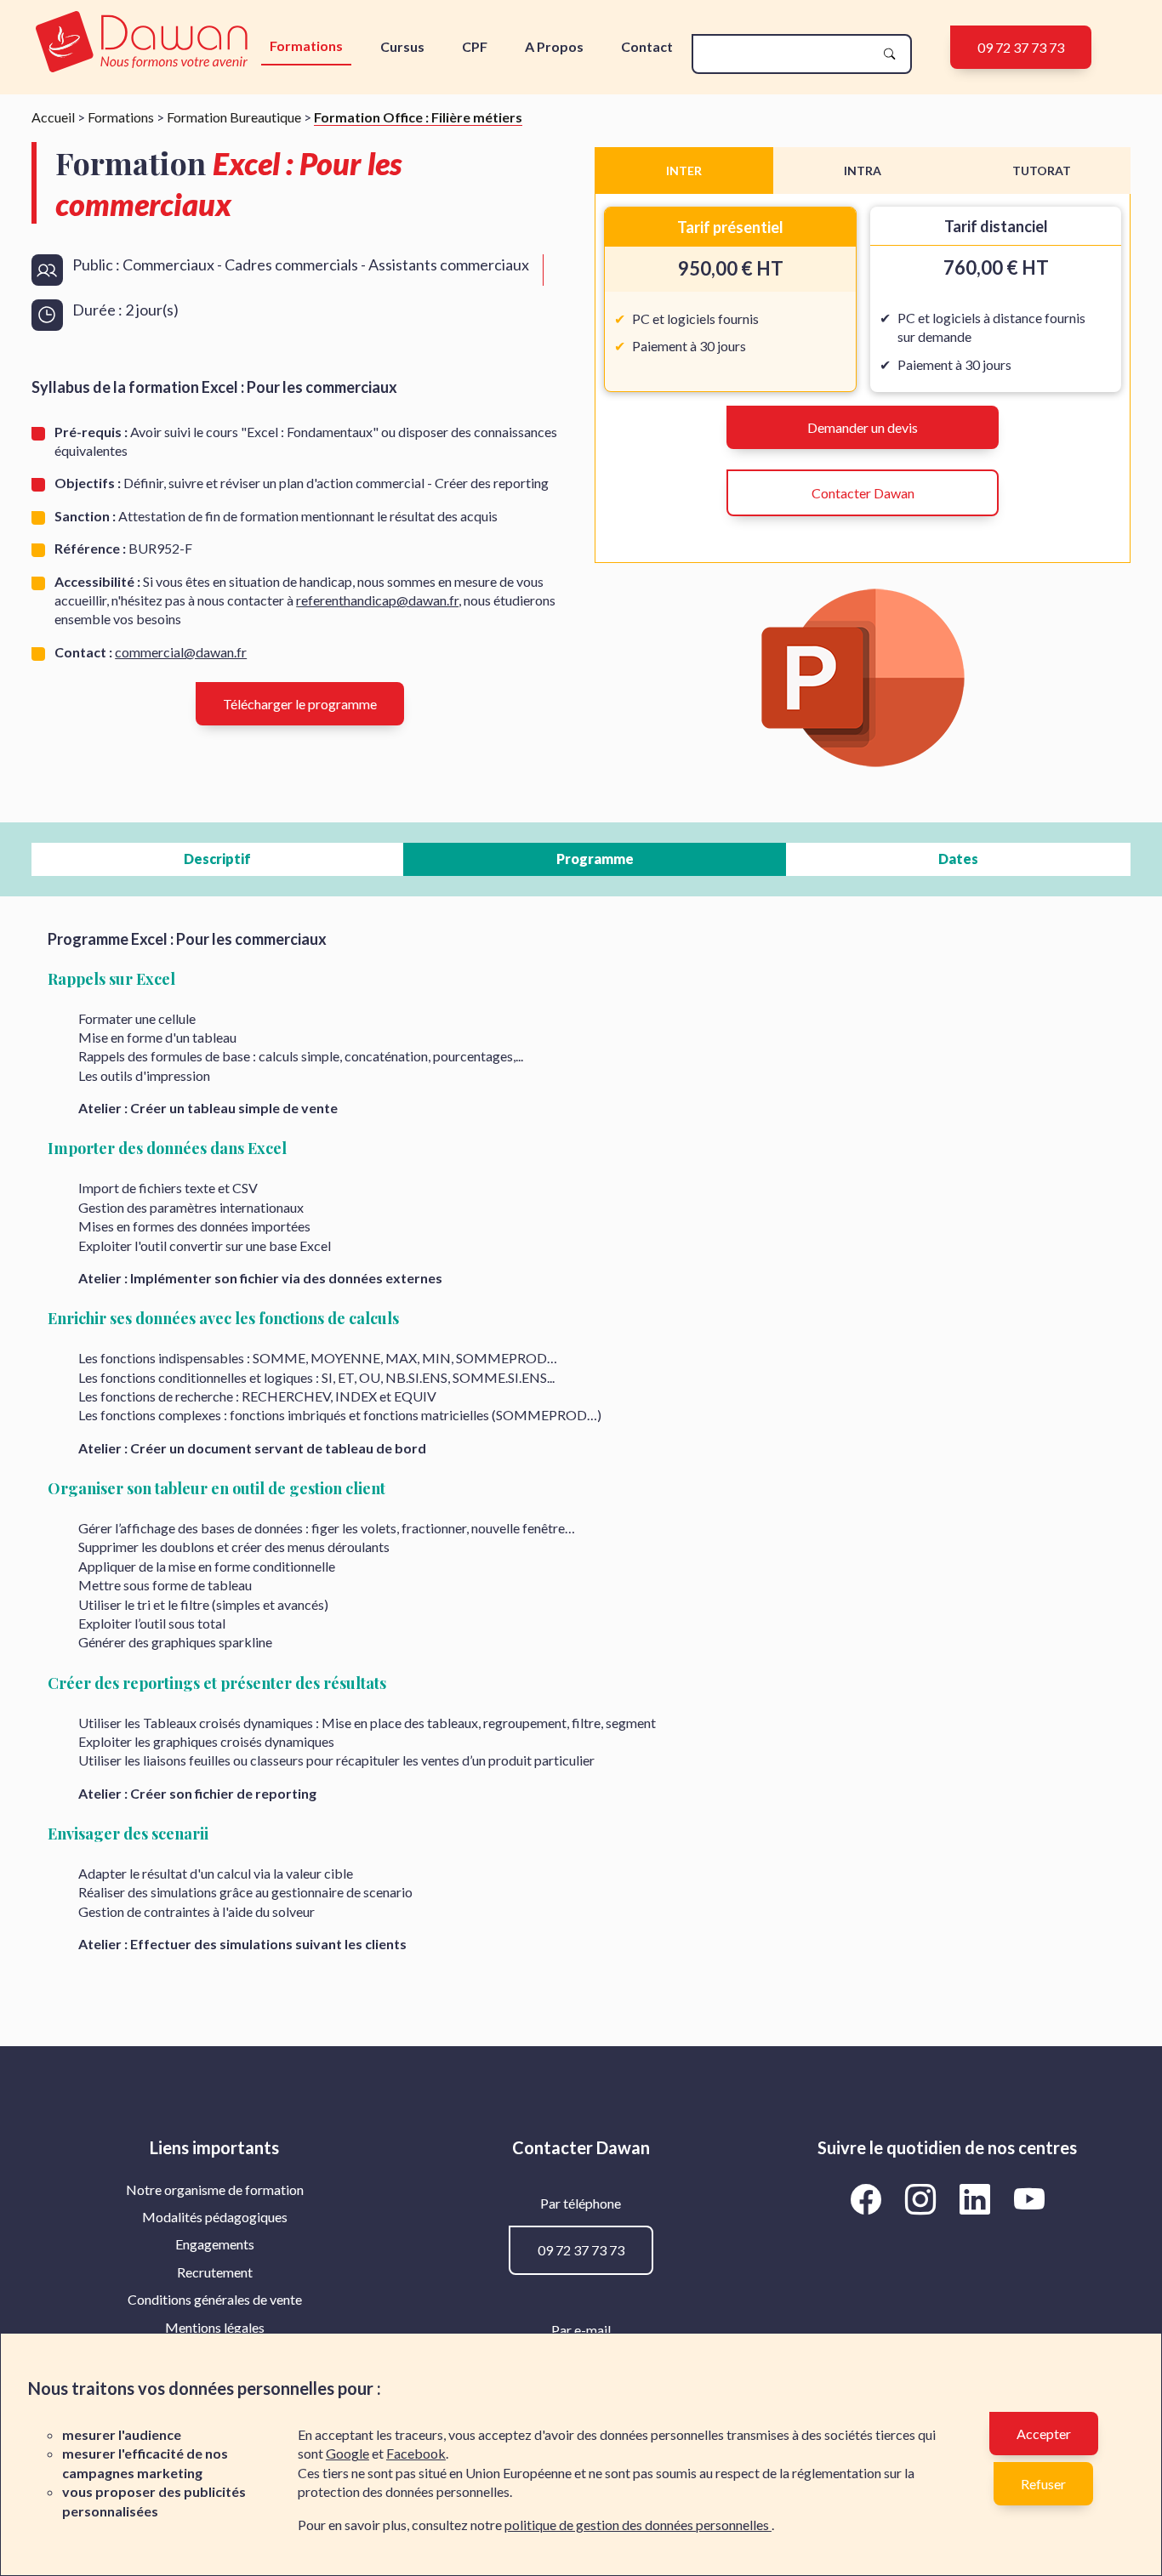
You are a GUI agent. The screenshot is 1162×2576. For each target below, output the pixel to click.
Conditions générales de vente (215, 2299)
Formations (306, 45)
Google (347, 2453)
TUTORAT (1042, 171)
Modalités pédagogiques (215, 2217)
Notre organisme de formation (215, 2189)
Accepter (1044, 2434)
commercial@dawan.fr (181, 652)
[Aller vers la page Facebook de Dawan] (869, 2199)
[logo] (142, 43)
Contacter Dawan (863, 493)
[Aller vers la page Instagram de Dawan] (923, 2199)
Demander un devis (863, 427)
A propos (554, 46)
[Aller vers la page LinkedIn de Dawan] (977, 2199)
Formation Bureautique (234, 117)
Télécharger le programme (300, 704)
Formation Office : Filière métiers (418, 117)
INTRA (863, 171)
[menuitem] (215, 2190)
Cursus (402, 46)
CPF (475, 46)
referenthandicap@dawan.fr (377, 600)
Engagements (215, 2244)
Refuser (1043, 2484)
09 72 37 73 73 (1021, 47)
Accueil (53, 117)
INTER (684, 171)
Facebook (416, 2453)
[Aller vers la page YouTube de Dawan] (1029, 2199)
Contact (647, 46)
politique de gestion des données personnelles (638, 2525)
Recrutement (215, 2272)
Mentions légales (215, 2327)
